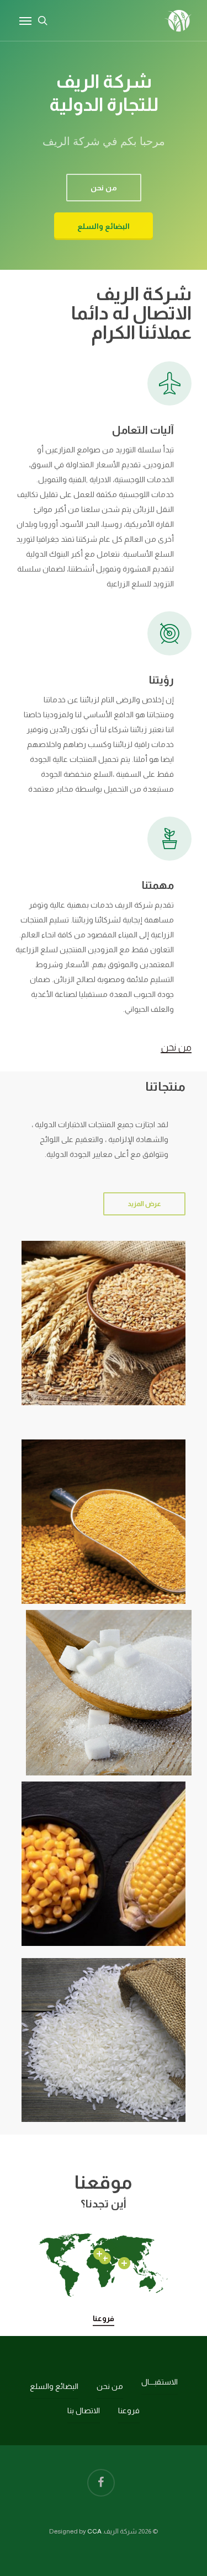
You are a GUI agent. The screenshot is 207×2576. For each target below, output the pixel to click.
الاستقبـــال (160, 2382)
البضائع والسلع (54, 2386)
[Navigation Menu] (25, 20)
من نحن (176, 1047)
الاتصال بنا (84, 2410)
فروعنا (104, 2318)
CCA (94, 2531)
